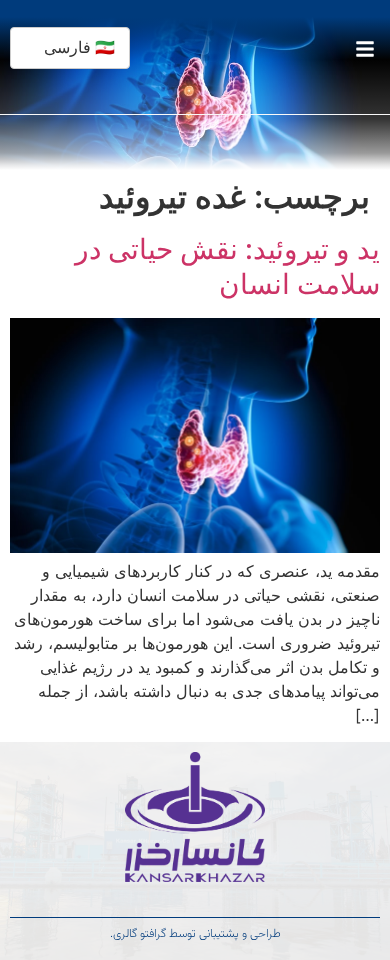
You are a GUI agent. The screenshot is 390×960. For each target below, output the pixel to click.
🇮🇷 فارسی (79, 47)
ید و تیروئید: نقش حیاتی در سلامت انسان (227, 266)
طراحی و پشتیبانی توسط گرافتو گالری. (195, 934)
